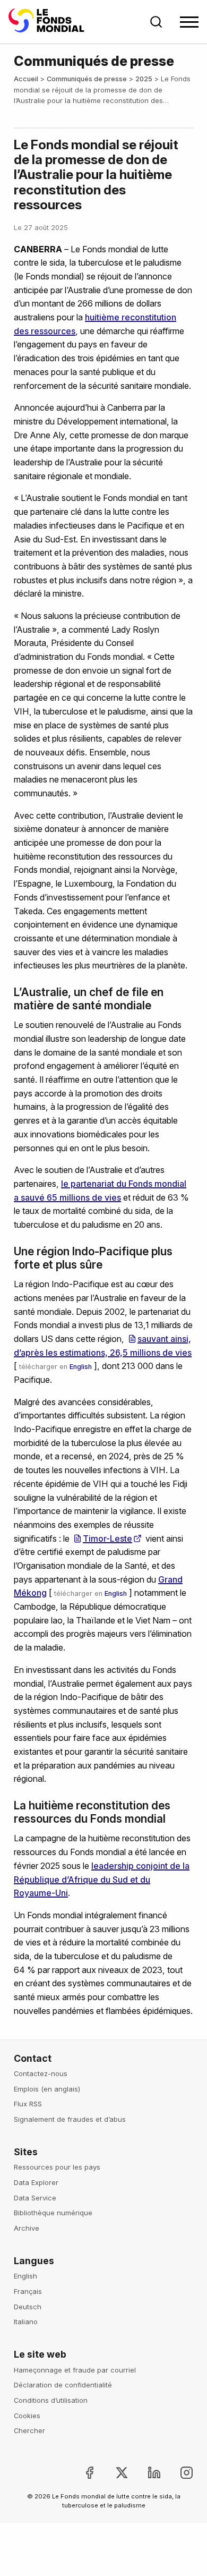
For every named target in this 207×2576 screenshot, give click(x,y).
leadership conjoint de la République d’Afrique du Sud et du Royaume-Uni (102, 1879)
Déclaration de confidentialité (63, 2385)
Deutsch (28, 2307)
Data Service (35, 2198)
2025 (144, 79)
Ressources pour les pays (57, 2167)
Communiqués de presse (87, 79)
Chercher (29, 2430)
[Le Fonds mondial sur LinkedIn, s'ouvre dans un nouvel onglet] (146, 2473)
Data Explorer (36, 2182)
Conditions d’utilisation (51, 2400)
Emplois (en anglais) (47, 2089)
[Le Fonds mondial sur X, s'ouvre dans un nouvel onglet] (113, 2473)
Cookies (27, 2416)
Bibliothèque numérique (53, 2213)
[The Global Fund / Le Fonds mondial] (48, 22)
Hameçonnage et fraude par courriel (75, 2370)
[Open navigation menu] (189, 22)
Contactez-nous (41, 2073)
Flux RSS (28, 2104)
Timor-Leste (107, 1538)
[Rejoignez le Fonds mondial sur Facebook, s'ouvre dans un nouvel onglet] (80, 2473)
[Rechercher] (156, 22)
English (81, 1367)
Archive (27, 2228)
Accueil (26, 79)
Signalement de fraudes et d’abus (70, 2119)
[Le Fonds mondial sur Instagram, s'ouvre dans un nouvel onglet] (178, 2473)
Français (28, 2291)
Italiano (26, 2322)
